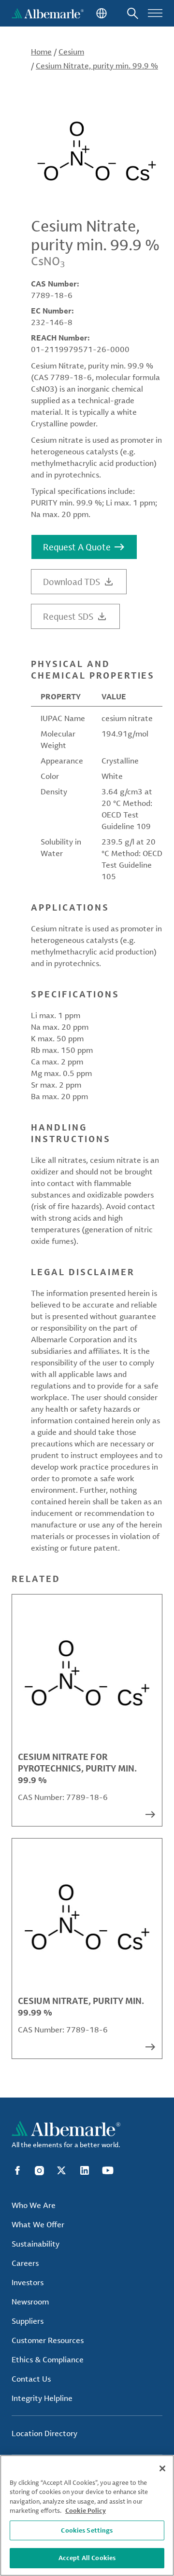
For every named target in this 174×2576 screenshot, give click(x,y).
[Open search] (133, 13)
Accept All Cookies (87, 2558)
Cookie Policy (86, 2510)
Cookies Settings (87, 2530)
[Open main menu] (155, 13)
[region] (87, 2515)
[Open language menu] (101, 13)
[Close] (162, 2468)
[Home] (48, 13)
